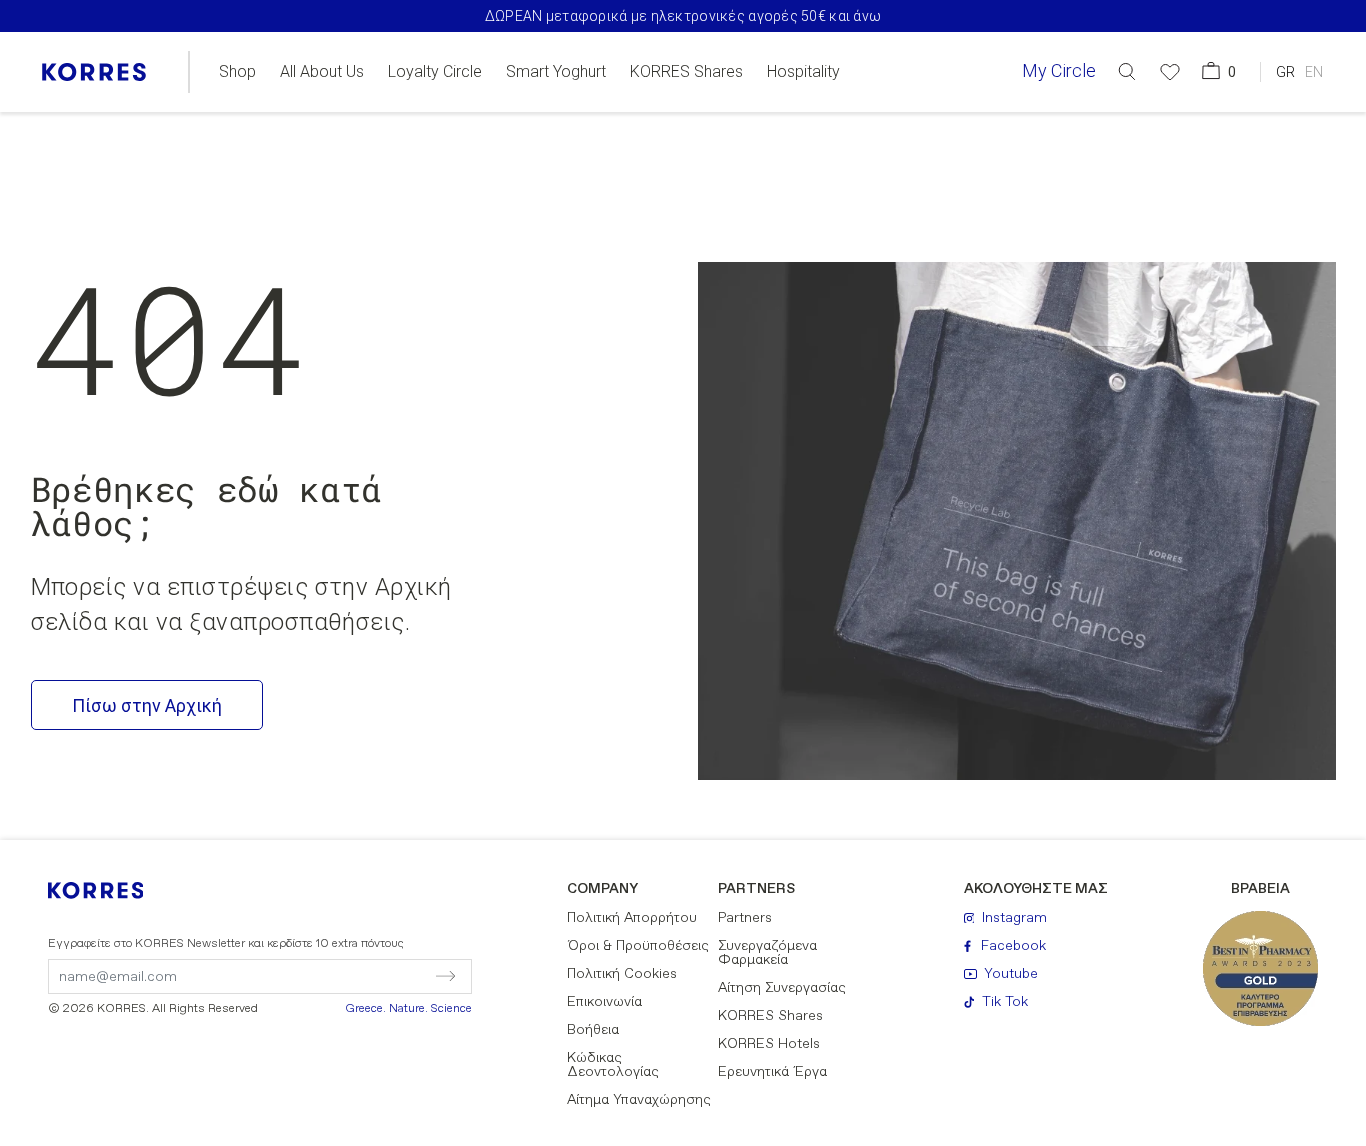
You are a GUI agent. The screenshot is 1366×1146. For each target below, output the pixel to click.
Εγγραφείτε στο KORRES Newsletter (226, 944)
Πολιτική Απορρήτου (632, 918)
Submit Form (359, 976)
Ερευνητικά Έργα (772, 1072)
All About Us (322, 72)
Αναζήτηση (1118, 153)
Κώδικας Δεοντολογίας (613, 1065)
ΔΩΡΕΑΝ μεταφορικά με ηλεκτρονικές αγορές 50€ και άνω (683, 16)
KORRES (109, 890)
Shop (237, 72)
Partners (745, 918)
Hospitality (803, 72)
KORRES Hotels (769, 1044)
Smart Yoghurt (556, 72)
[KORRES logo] (94, 72)
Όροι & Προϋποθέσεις (638, 946)
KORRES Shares (686, 72)
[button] (1127, 71)
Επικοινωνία (604, 1002)
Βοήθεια (593, 1030)
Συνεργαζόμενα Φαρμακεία (767, 953)
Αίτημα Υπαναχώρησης (639, 1100)
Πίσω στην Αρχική (147, 705)
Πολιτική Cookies (622, 974)
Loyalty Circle (435, 72)
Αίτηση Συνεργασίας (782, 988)
